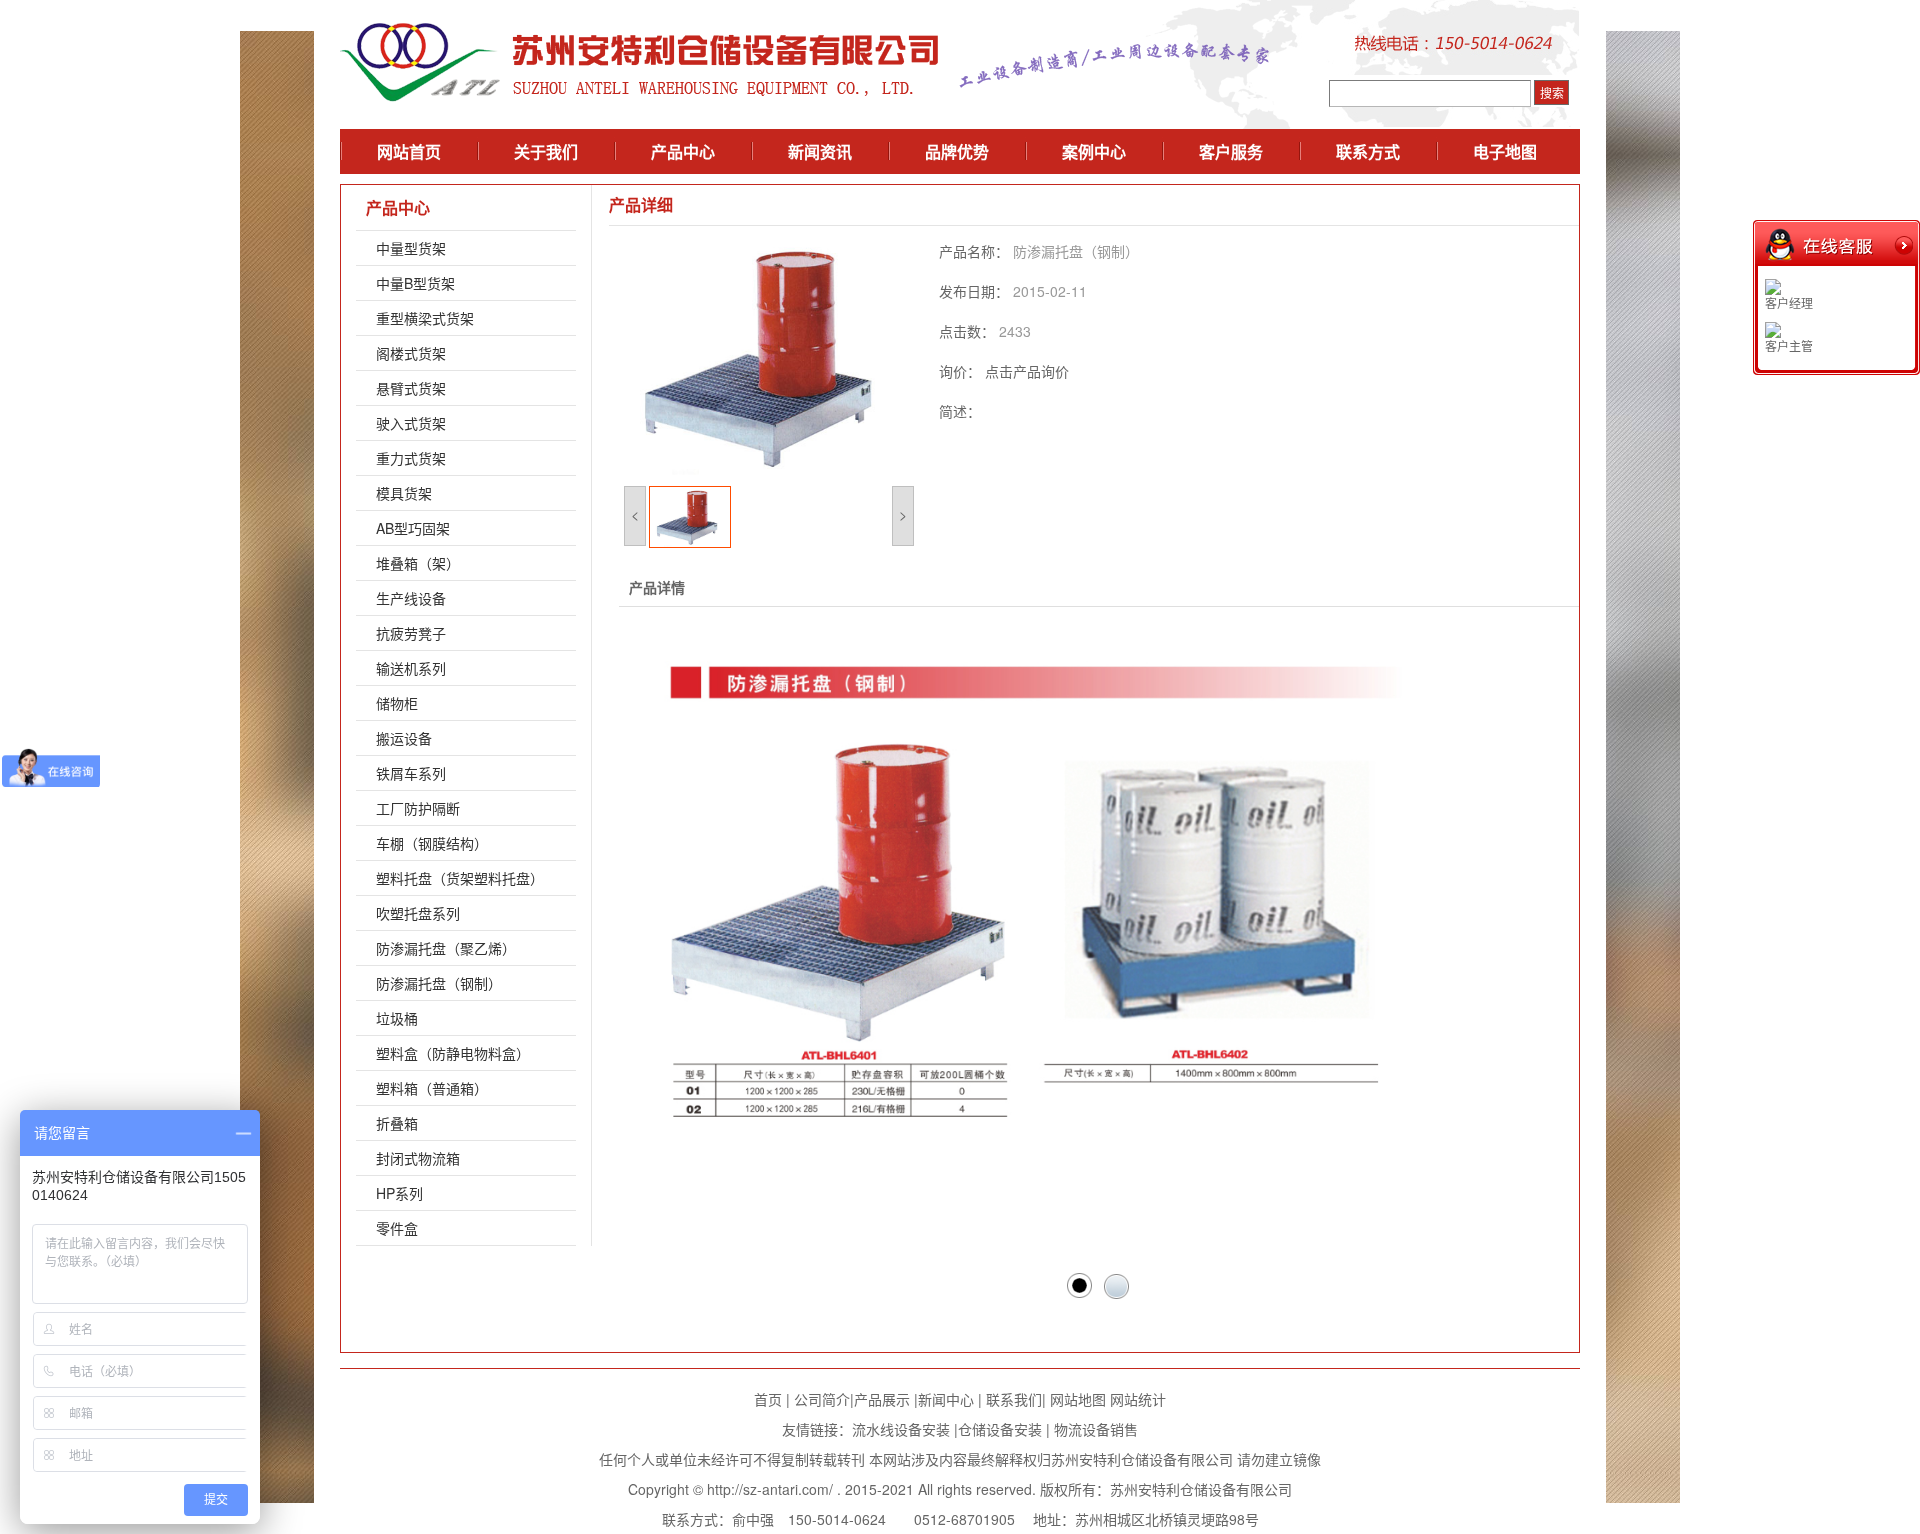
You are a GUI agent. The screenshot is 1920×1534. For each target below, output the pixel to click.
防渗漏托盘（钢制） (439, 983)
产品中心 (398, 207)
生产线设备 (411, 598)
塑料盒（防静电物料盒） (453, 1053)
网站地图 (1078, 1399)
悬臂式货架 (411, 388)
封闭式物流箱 (418, 1158)
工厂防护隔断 (418, 808)
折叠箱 (397, 1123)
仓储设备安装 (1000, 1429)
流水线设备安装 (901, 1429)
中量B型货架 (415, 283)
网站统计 (1138, 1399)
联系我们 (1014, 1399)
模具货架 (404, 493)
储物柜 (397, 703)
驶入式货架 (411, 423)
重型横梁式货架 (425, 318)
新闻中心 (946, 1399)
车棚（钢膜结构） (432, 843)
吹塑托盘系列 (418, 913)
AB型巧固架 (413, 528)
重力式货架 (411, 458)
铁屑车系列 (411, 773)
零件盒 (397, 1228)
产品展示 (882, 1399)
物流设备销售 (1094, 1429)
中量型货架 (411, 248)
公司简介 (822, 1399)
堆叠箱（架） (418, 563)
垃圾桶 (397, 1018)
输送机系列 (411, 668)
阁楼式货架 (411, 353)
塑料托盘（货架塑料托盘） (460, 878)
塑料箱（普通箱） (432, 1088)
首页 (768, 1399)
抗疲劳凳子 (411, 633)
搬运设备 (404, 738)
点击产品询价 (1027, 371)
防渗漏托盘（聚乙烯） (446, 948)
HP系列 (399, 1193)
